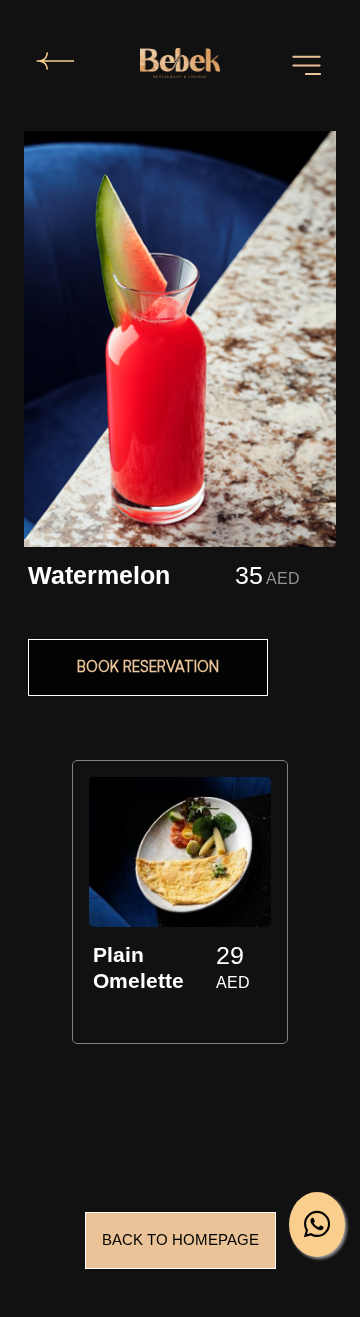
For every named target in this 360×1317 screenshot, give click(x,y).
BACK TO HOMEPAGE (180, 1239)
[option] (180, 906)
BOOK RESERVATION (148, 666)
